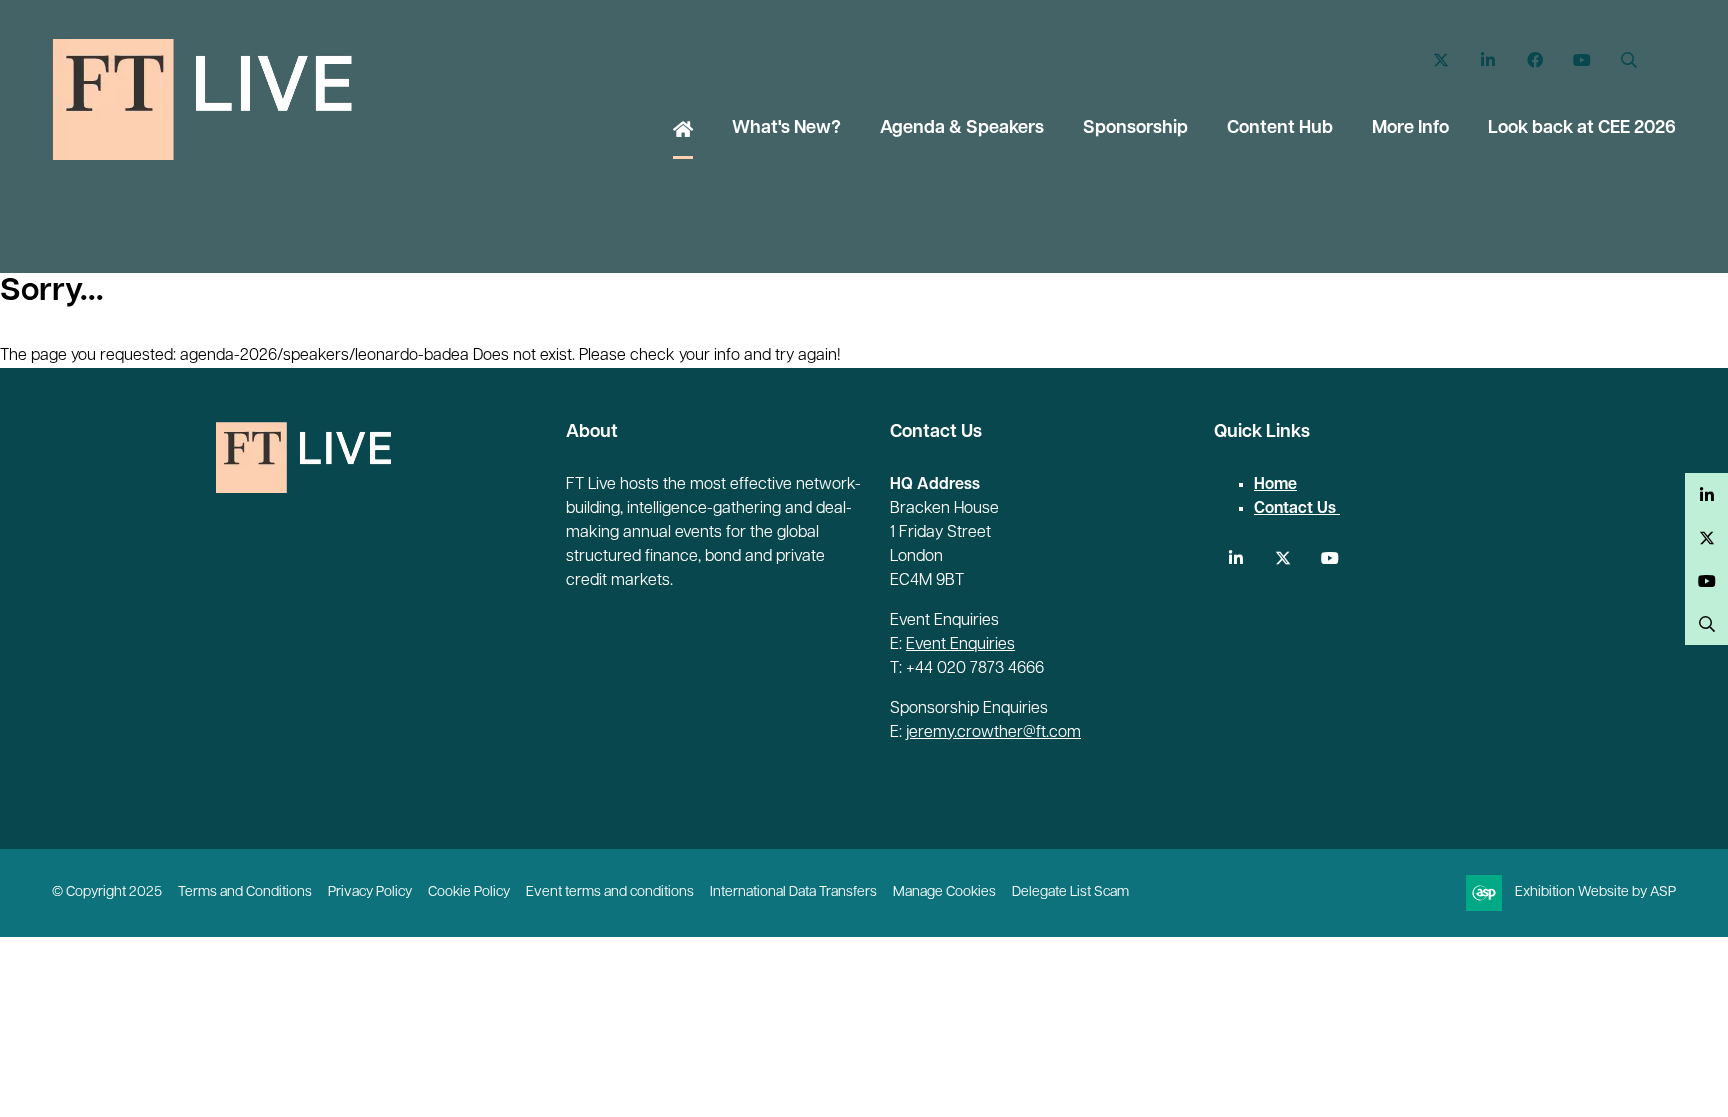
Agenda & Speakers (962, 129)
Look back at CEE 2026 (1582, 129)
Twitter (1440, 60)
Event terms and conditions (610, 892)
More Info (1410, 129)
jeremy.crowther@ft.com (993, 733)
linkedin (1235, 558)
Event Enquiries (960, 645)
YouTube (1581, 60)
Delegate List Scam (1070, 892)
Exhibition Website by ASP (1595, 892)
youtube (1329, 558)
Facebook (1534, 60)
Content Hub (1280, 129)
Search (1628, 60)
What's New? (786, 129)
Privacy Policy (370, 892)
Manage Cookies (944, 892)
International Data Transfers (793, 892)
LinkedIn (1487, 60)
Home (683, 131)
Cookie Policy (469, 892)
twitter (1282, 558)
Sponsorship (1135, 129)
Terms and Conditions (245, 892)
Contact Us (1297, 509)
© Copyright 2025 (107, 892)
